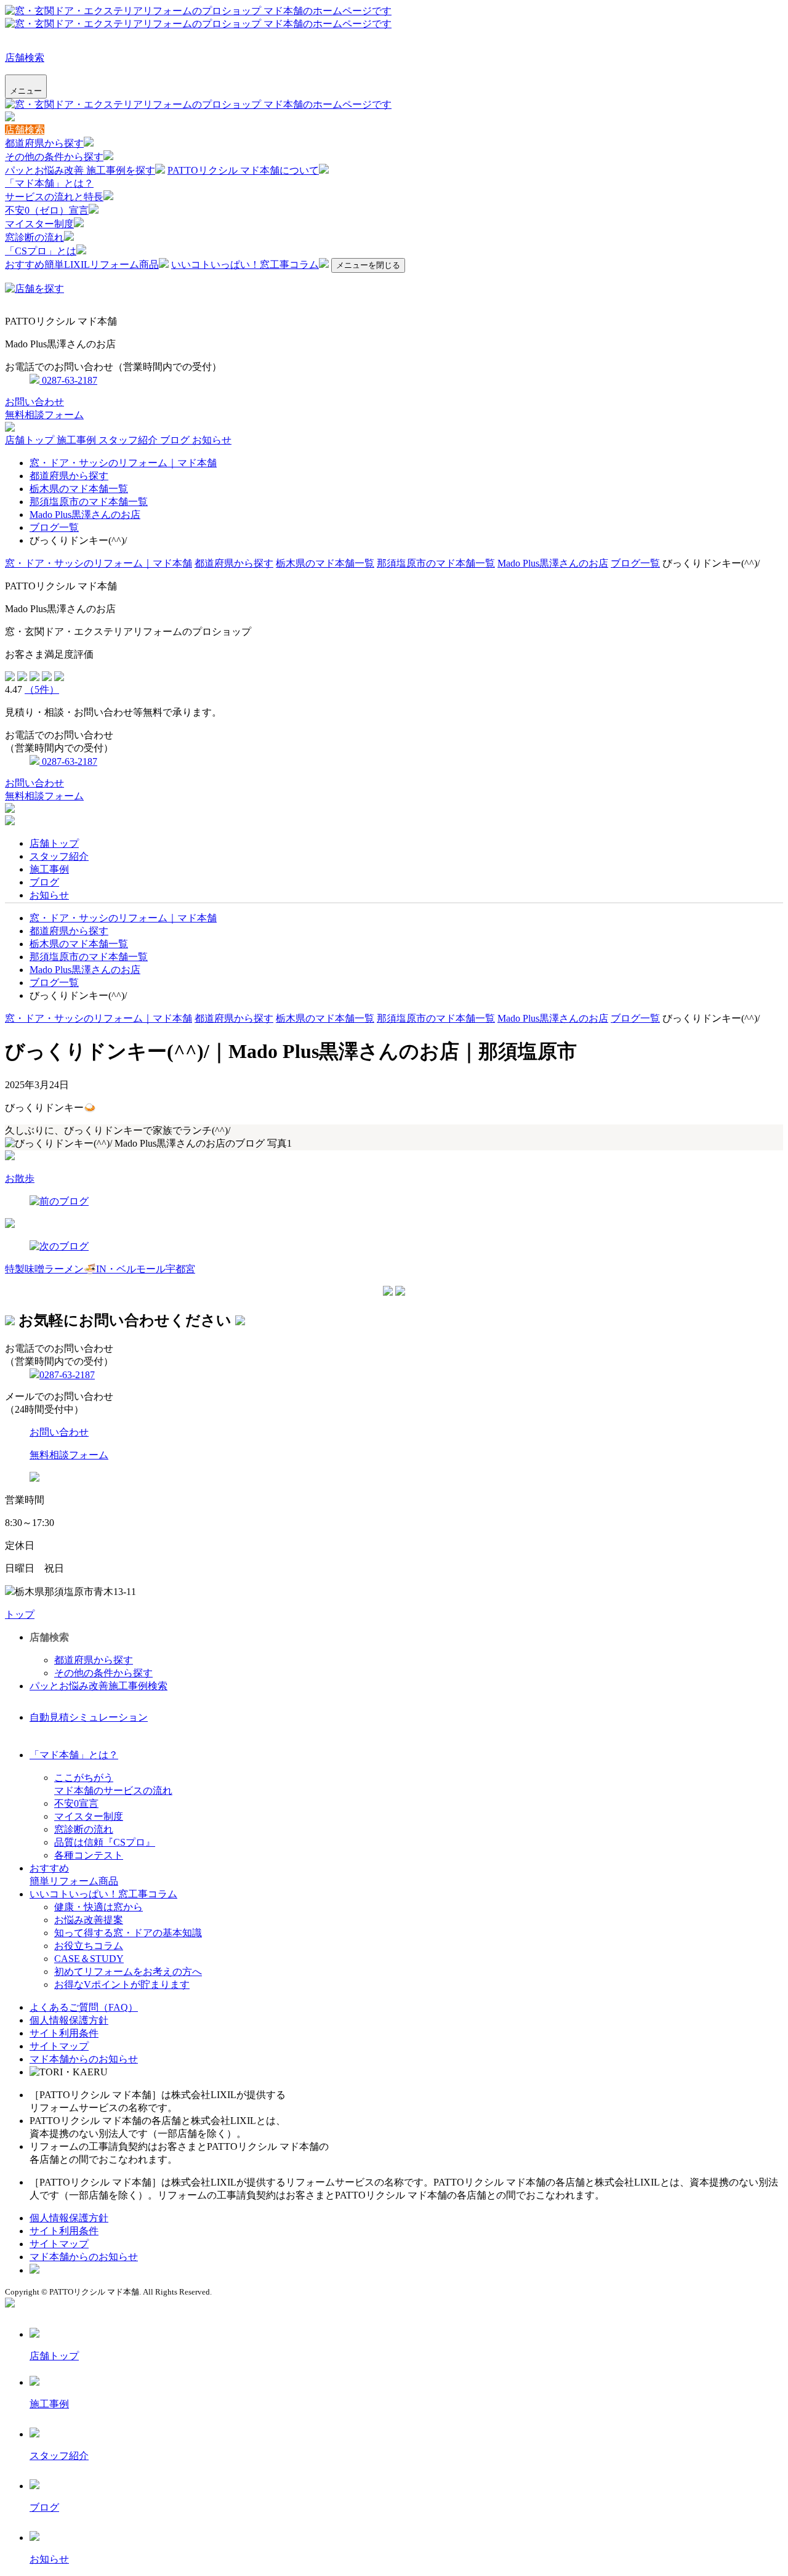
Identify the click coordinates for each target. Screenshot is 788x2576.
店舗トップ (31, 440)
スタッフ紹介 (129, 440)
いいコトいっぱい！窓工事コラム (245, 264)
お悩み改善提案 (89, 1920)
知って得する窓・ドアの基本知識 (128, 1933)
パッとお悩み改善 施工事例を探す (80, 170)
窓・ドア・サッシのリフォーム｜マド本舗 (123, 463)
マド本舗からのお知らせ (84, 2059)
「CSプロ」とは (41, 251)
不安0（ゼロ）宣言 (47, 210)
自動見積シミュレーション (89, 1717)
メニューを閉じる (368, 265)
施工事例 (78, 440)
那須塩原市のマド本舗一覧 (89, 502)
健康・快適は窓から (98, 1907)
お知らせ (212, 440)
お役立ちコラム (89, 1946)
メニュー (26, 91)
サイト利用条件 (64, 2033)
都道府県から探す (44, 143)
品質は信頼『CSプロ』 (105, 1842)
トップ (20, 1614)
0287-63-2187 (68, 380)
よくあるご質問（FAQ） (84, 2007)
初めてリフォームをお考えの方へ (128, 1972)
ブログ (176, 440)
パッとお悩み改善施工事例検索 (98, 1686)
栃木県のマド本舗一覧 (79, 489)
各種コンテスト (89, 1855)
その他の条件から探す (54, 157)
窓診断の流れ (34, 237)
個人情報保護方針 (69, 2020)
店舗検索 (25, 58)
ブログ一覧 (54, 527)
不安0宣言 (76, 1803)
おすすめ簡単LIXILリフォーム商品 (82, 264)
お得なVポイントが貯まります (122, 1984)
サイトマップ (59, 2046)
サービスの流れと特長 (54, 197)
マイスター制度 (39, 224)
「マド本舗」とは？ (49, 183)
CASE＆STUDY (89, 1959)
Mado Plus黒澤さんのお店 (85, 515)
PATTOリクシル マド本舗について (243, 170)
